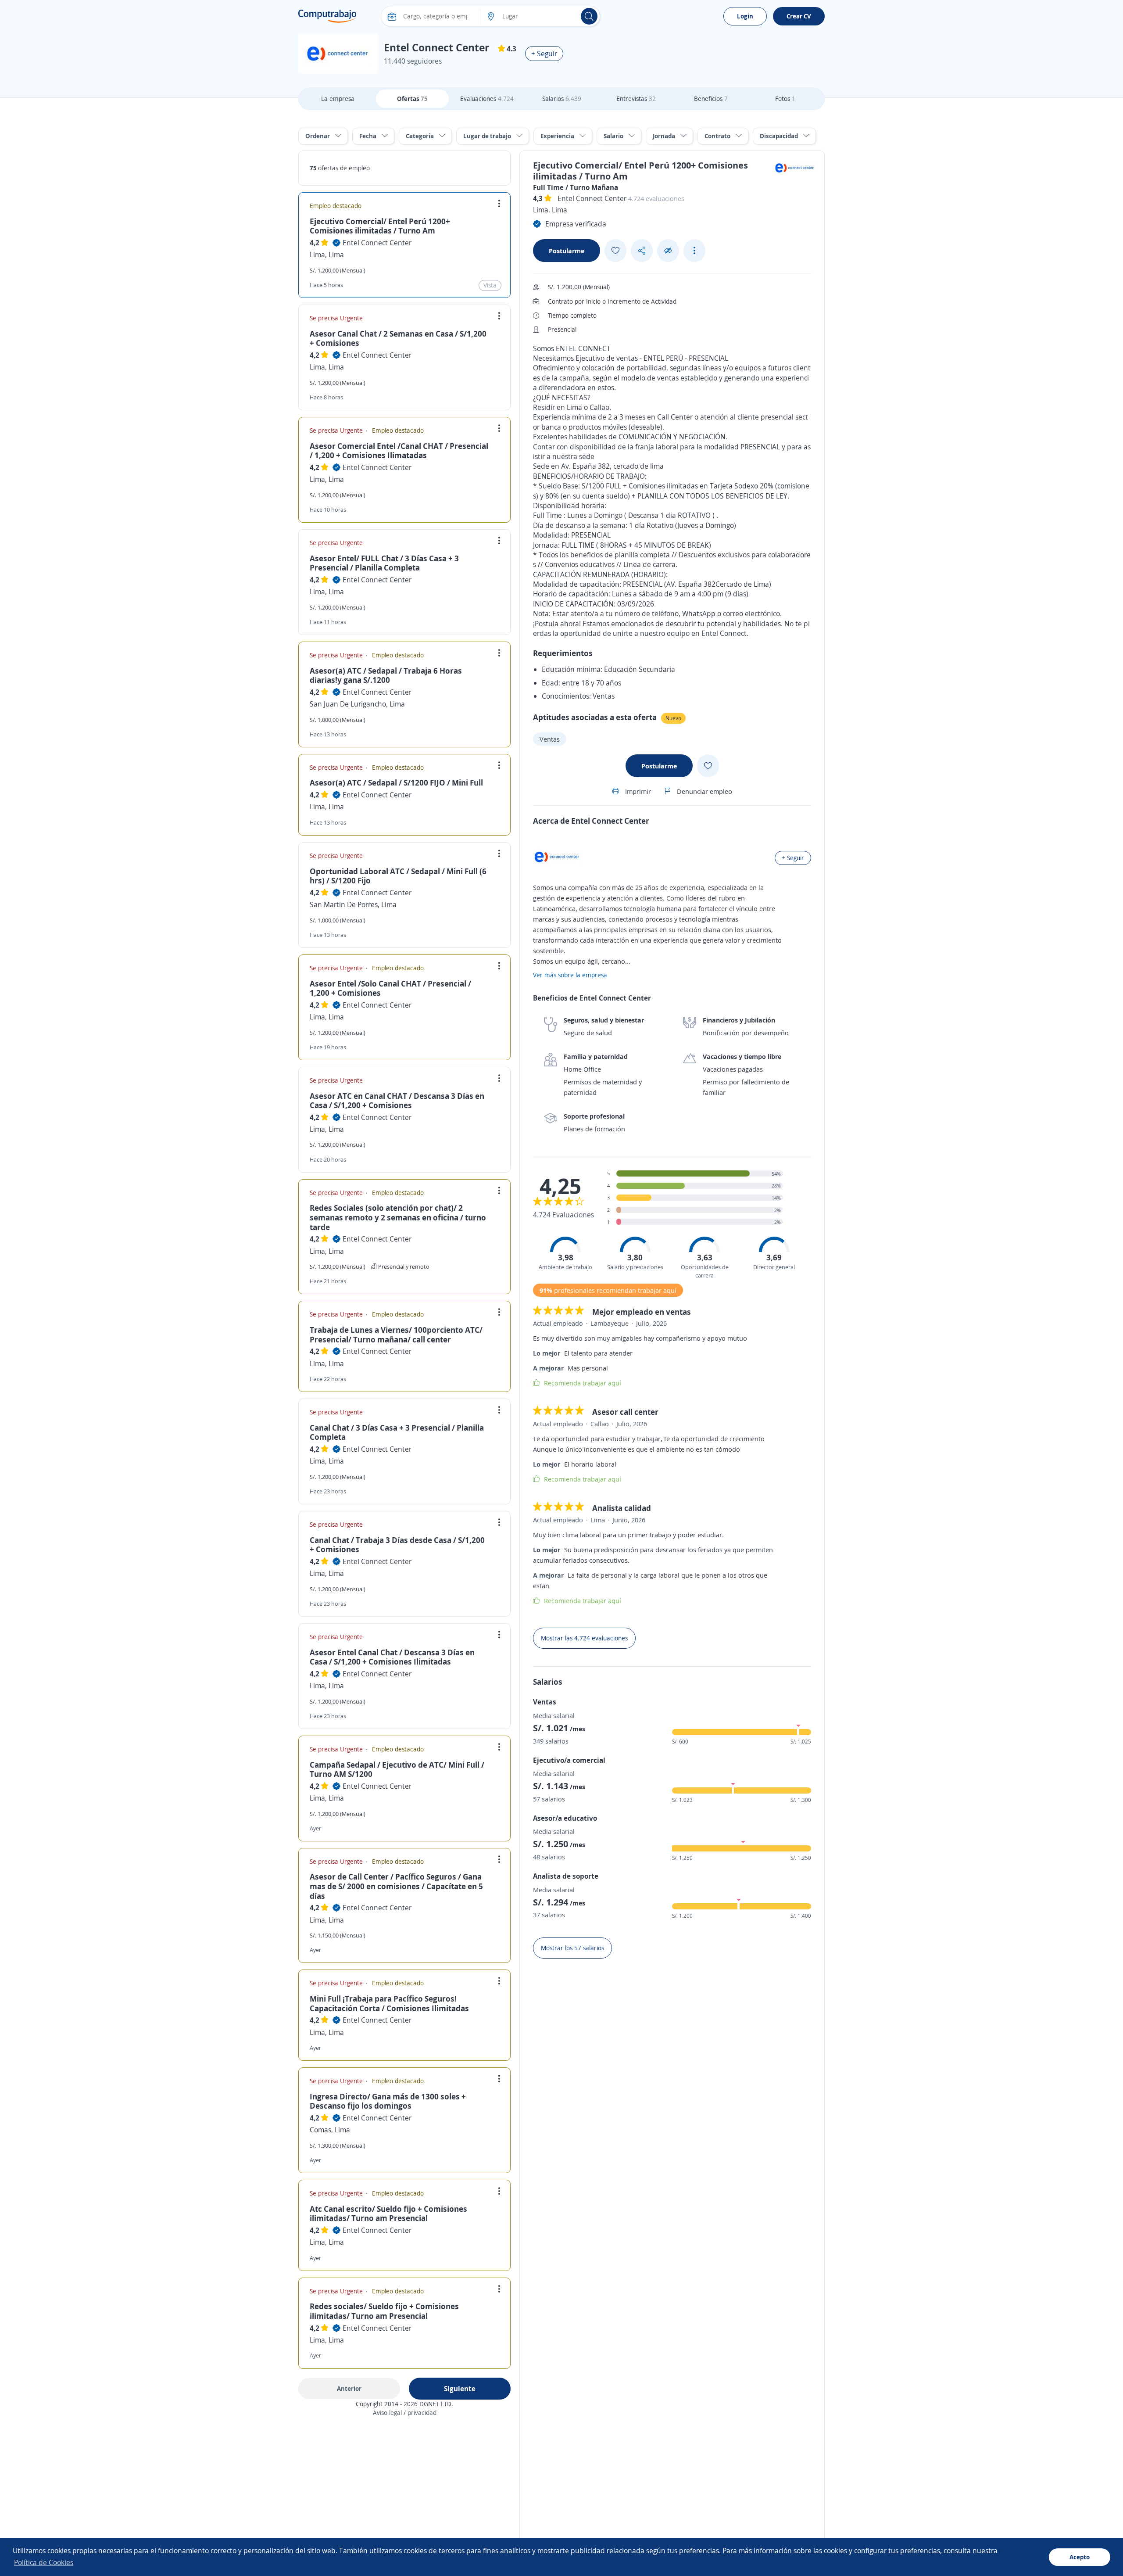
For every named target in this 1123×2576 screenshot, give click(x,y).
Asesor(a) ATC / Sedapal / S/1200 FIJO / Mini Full (396, 782)
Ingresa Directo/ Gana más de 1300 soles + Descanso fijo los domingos (388, 2101)
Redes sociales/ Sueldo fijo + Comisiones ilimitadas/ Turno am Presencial (384, 2311)
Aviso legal (387, 2413)
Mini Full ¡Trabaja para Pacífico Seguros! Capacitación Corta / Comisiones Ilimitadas (389, 2003)
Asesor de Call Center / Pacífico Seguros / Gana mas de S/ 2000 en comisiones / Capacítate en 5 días (396, 1886)
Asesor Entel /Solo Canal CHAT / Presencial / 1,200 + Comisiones (390, 988)
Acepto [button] (1080, 2557)
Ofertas (412, 99)
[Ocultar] (668, 251)
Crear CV (799, 16)
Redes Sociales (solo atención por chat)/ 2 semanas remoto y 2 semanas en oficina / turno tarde (398, 1217)
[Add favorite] (615, 251)
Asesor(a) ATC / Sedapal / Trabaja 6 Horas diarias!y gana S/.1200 (386, 675)
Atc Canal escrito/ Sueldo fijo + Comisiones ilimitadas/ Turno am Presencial (388, 2214)
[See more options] (694, 251)
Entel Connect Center (377, 243)
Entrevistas (636, 99)
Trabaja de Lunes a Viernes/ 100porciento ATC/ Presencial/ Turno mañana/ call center (396, 1335)
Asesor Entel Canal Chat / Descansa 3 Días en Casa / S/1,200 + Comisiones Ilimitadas (392, 1657)
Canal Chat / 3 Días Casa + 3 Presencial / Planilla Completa (397, 1432)
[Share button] (642, 251)
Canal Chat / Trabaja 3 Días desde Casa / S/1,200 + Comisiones (397, 1545)
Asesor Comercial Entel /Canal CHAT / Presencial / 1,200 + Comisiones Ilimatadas (399, 451)
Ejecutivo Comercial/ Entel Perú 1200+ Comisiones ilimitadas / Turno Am (380, 226)
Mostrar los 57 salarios (572, 1948)
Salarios (562, 99)
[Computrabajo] (327, 16)
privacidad (422, 2413)
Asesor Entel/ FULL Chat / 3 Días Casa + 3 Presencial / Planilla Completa (384, 563)
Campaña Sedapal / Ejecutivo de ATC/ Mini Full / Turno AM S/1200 (397, 1769)
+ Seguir (544, 54)
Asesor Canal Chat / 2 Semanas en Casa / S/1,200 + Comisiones (398, 338)
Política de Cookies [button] (44, 2562)
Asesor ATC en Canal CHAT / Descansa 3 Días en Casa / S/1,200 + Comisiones (397, 1101)
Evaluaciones (487, 99)
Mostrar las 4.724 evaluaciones (584, 1638)
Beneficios (711, 99)
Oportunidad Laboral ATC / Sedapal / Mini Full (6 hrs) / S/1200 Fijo (398, 876)
